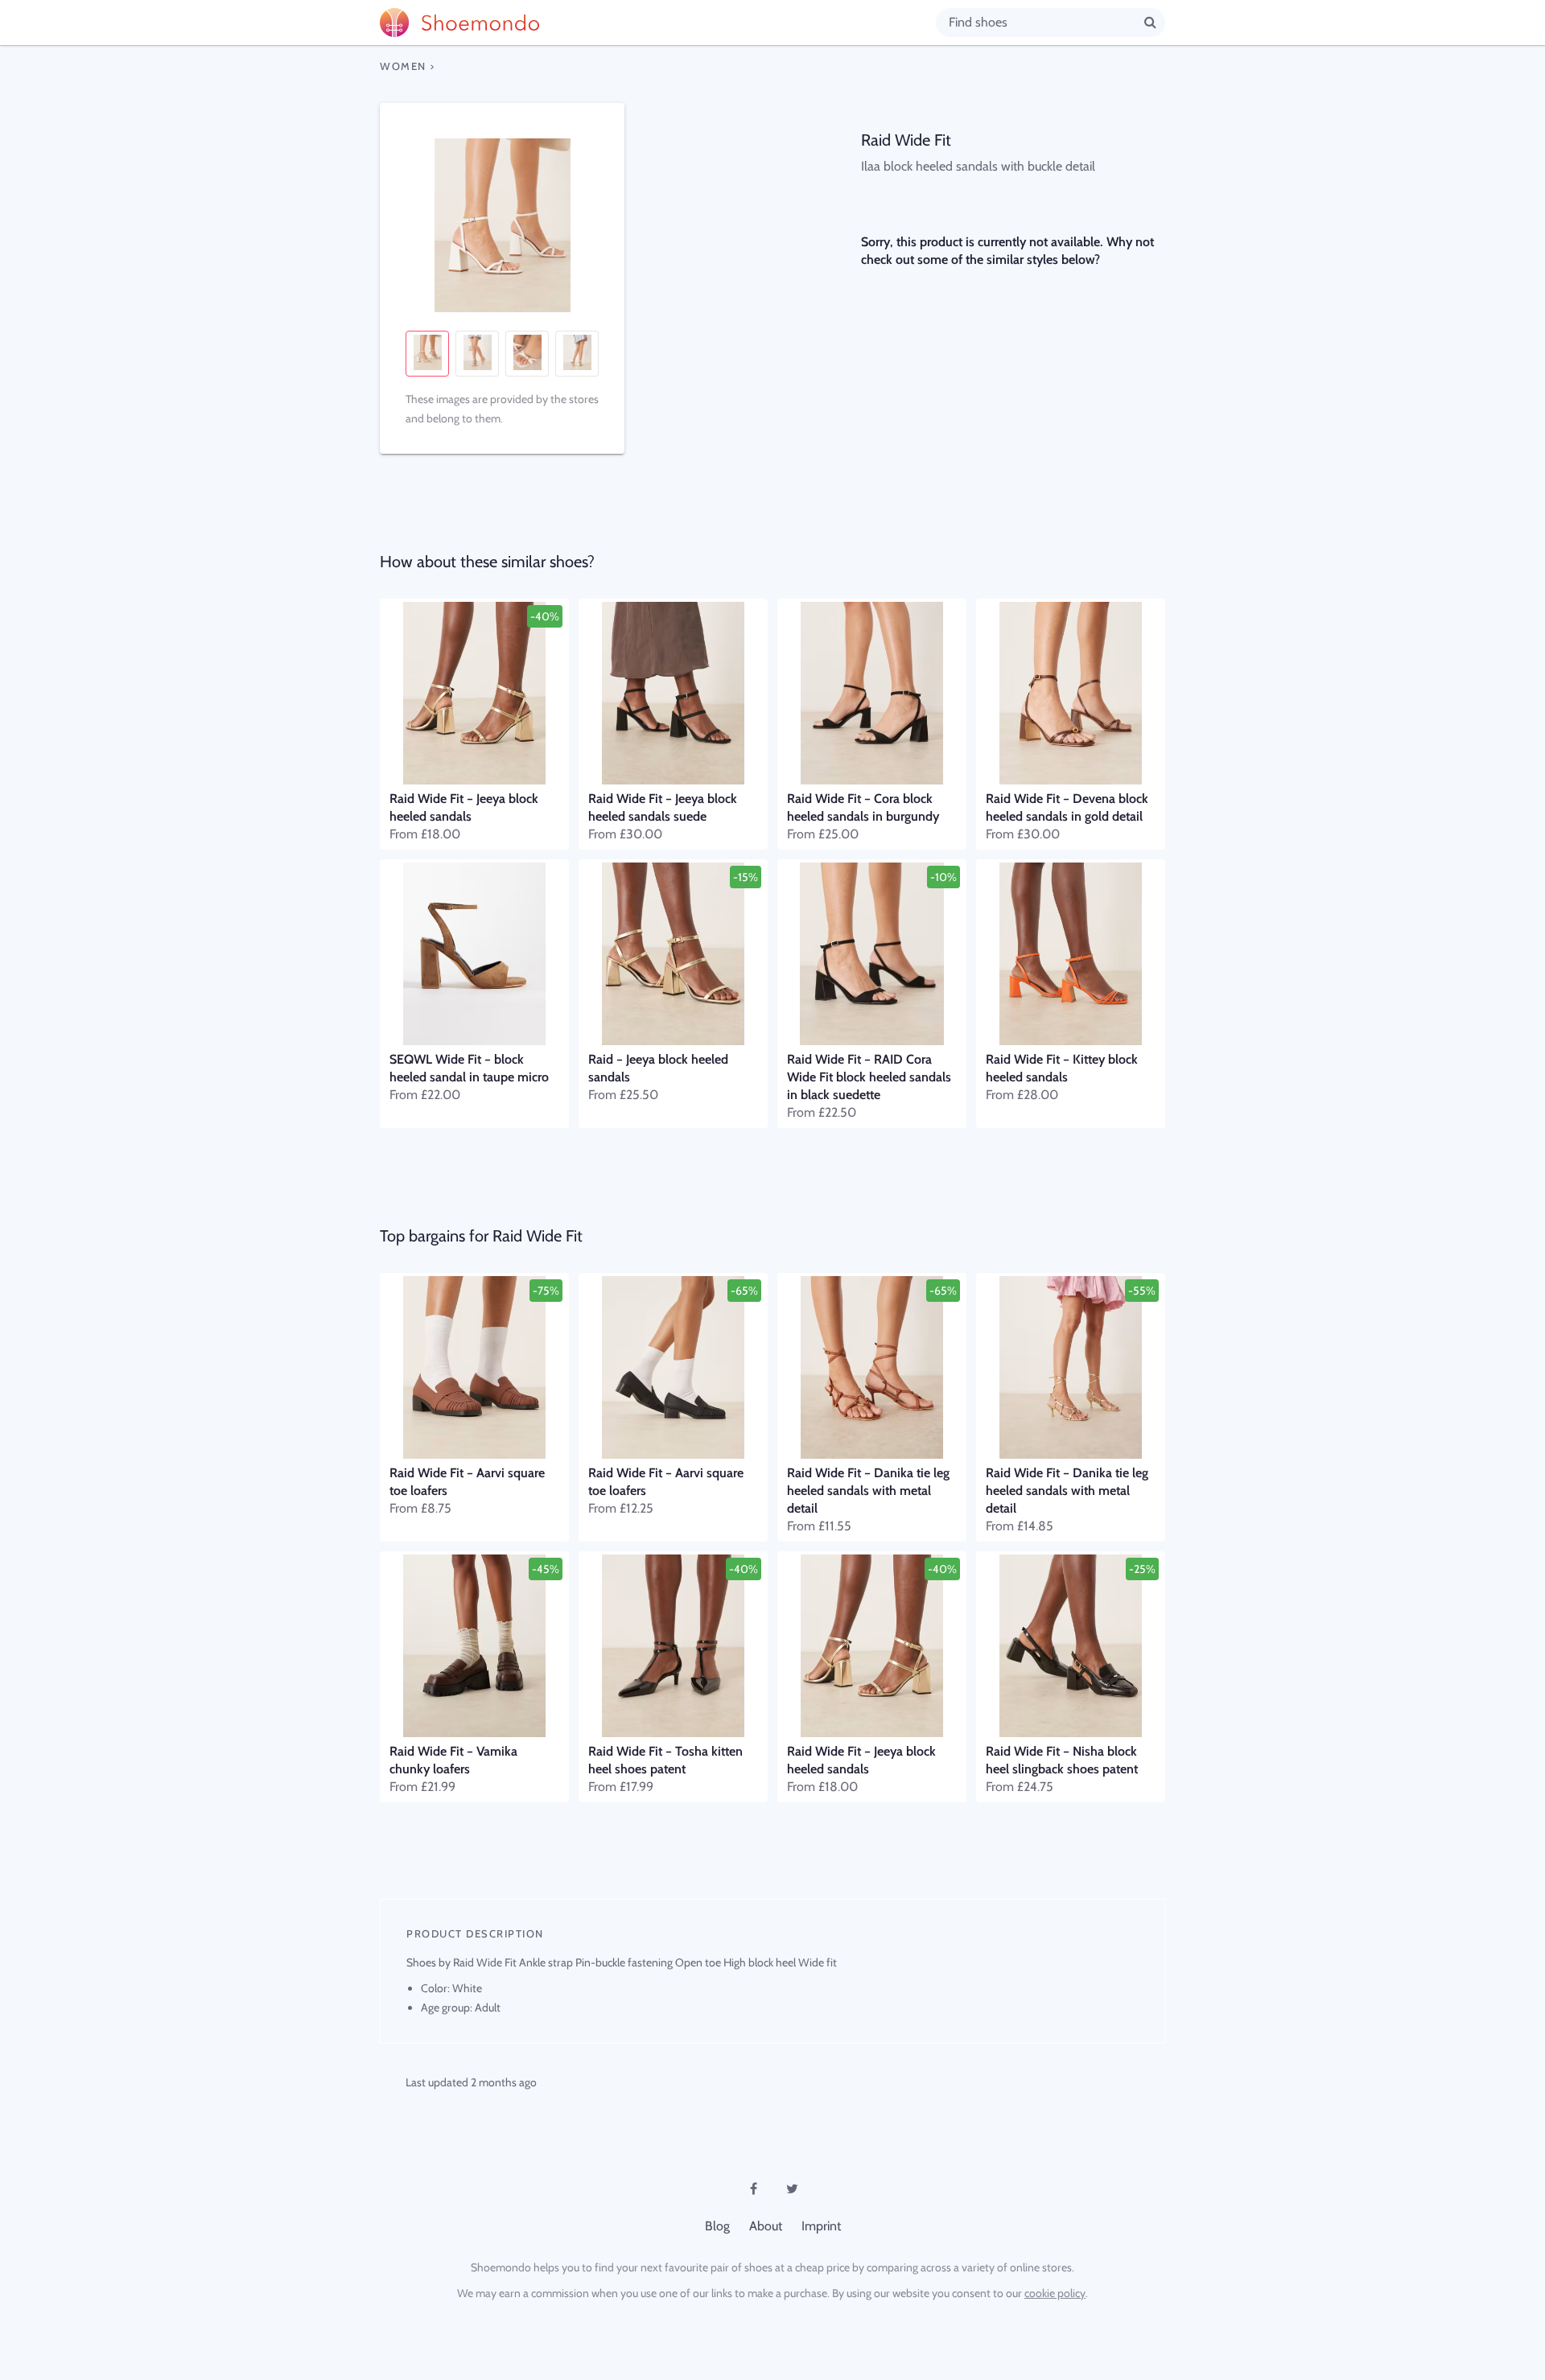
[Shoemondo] (658, 23)
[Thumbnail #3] (527, 354)
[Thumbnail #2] (477, 354)
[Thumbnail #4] (577, 354)
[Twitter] (792, 2189)
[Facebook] (753, 2189)
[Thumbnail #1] (427, 354)
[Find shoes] (1150, 22)
